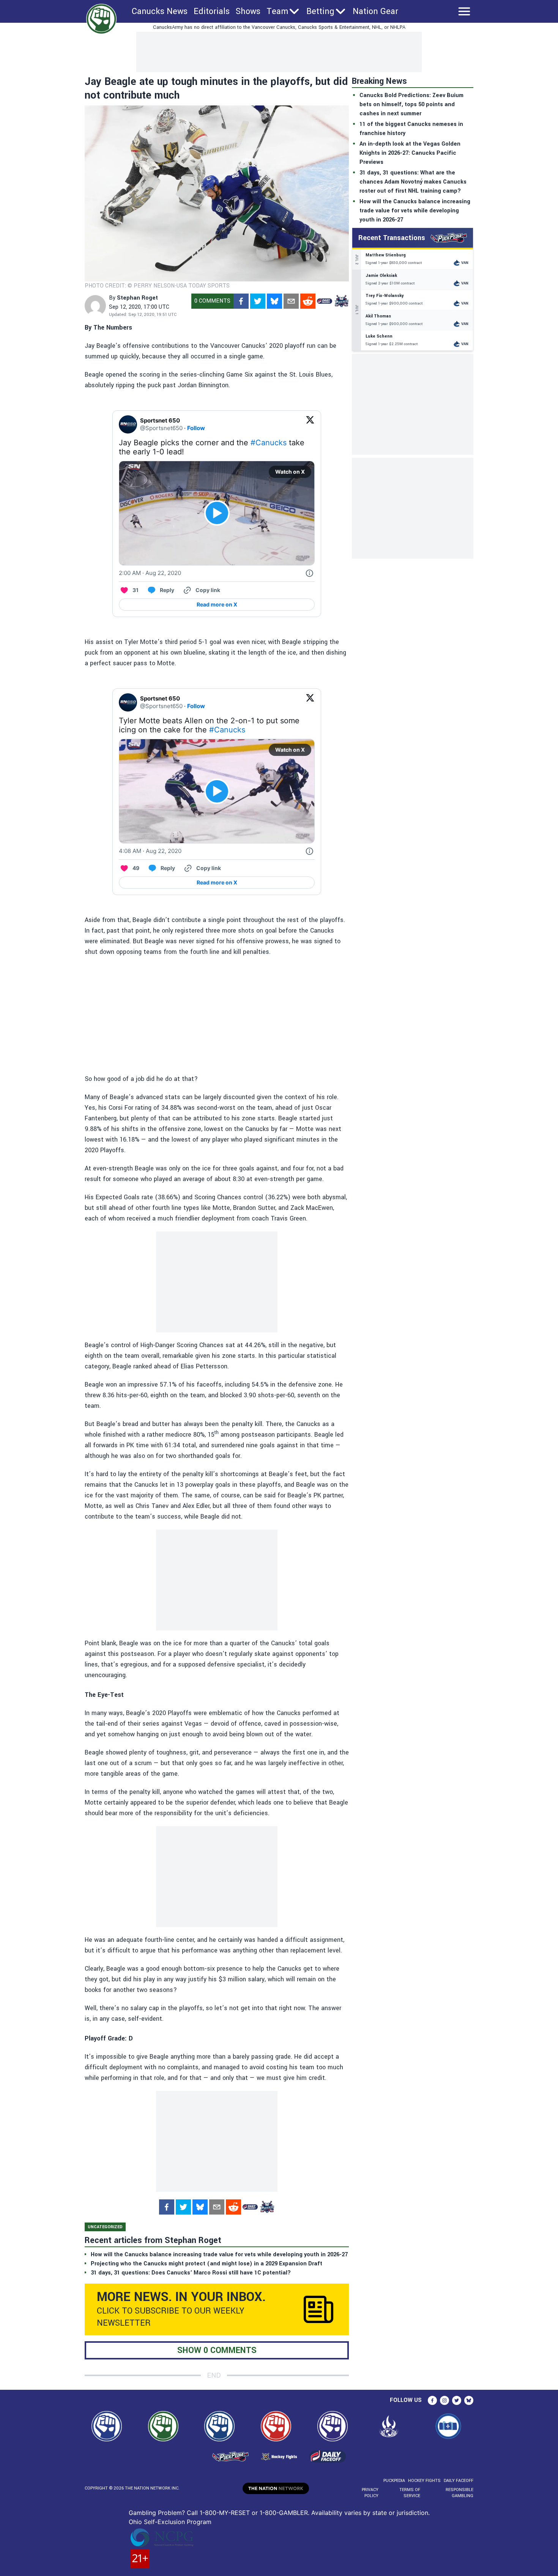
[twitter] (258, 301)
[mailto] (291, 301)
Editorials (212, 11)
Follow (196, 428)
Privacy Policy (370, 2493)
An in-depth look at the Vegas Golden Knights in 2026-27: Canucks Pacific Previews (410, 153)
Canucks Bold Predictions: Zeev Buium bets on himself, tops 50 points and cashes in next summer (411, 104)
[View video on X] (217, 513)
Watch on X (290, 472)
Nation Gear (375, 11)
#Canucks (269, 443)
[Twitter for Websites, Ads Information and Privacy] (309, 573)
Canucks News (160, 11)
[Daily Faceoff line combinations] (325, 301)
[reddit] (308, 301)
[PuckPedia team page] (341, 301)
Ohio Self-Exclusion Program (170, 2522)
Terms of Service (410, 2493)
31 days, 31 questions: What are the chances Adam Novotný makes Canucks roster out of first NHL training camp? (413, 182)
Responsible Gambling (459, 2493)
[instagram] (445, 2400)
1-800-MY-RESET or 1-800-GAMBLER (254, 2513)
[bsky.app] (274, 301)
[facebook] (241, 301)
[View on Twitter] (310, 424)
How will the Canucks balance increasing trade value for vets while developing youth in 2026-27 (415, 211)
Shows (248, 11)
